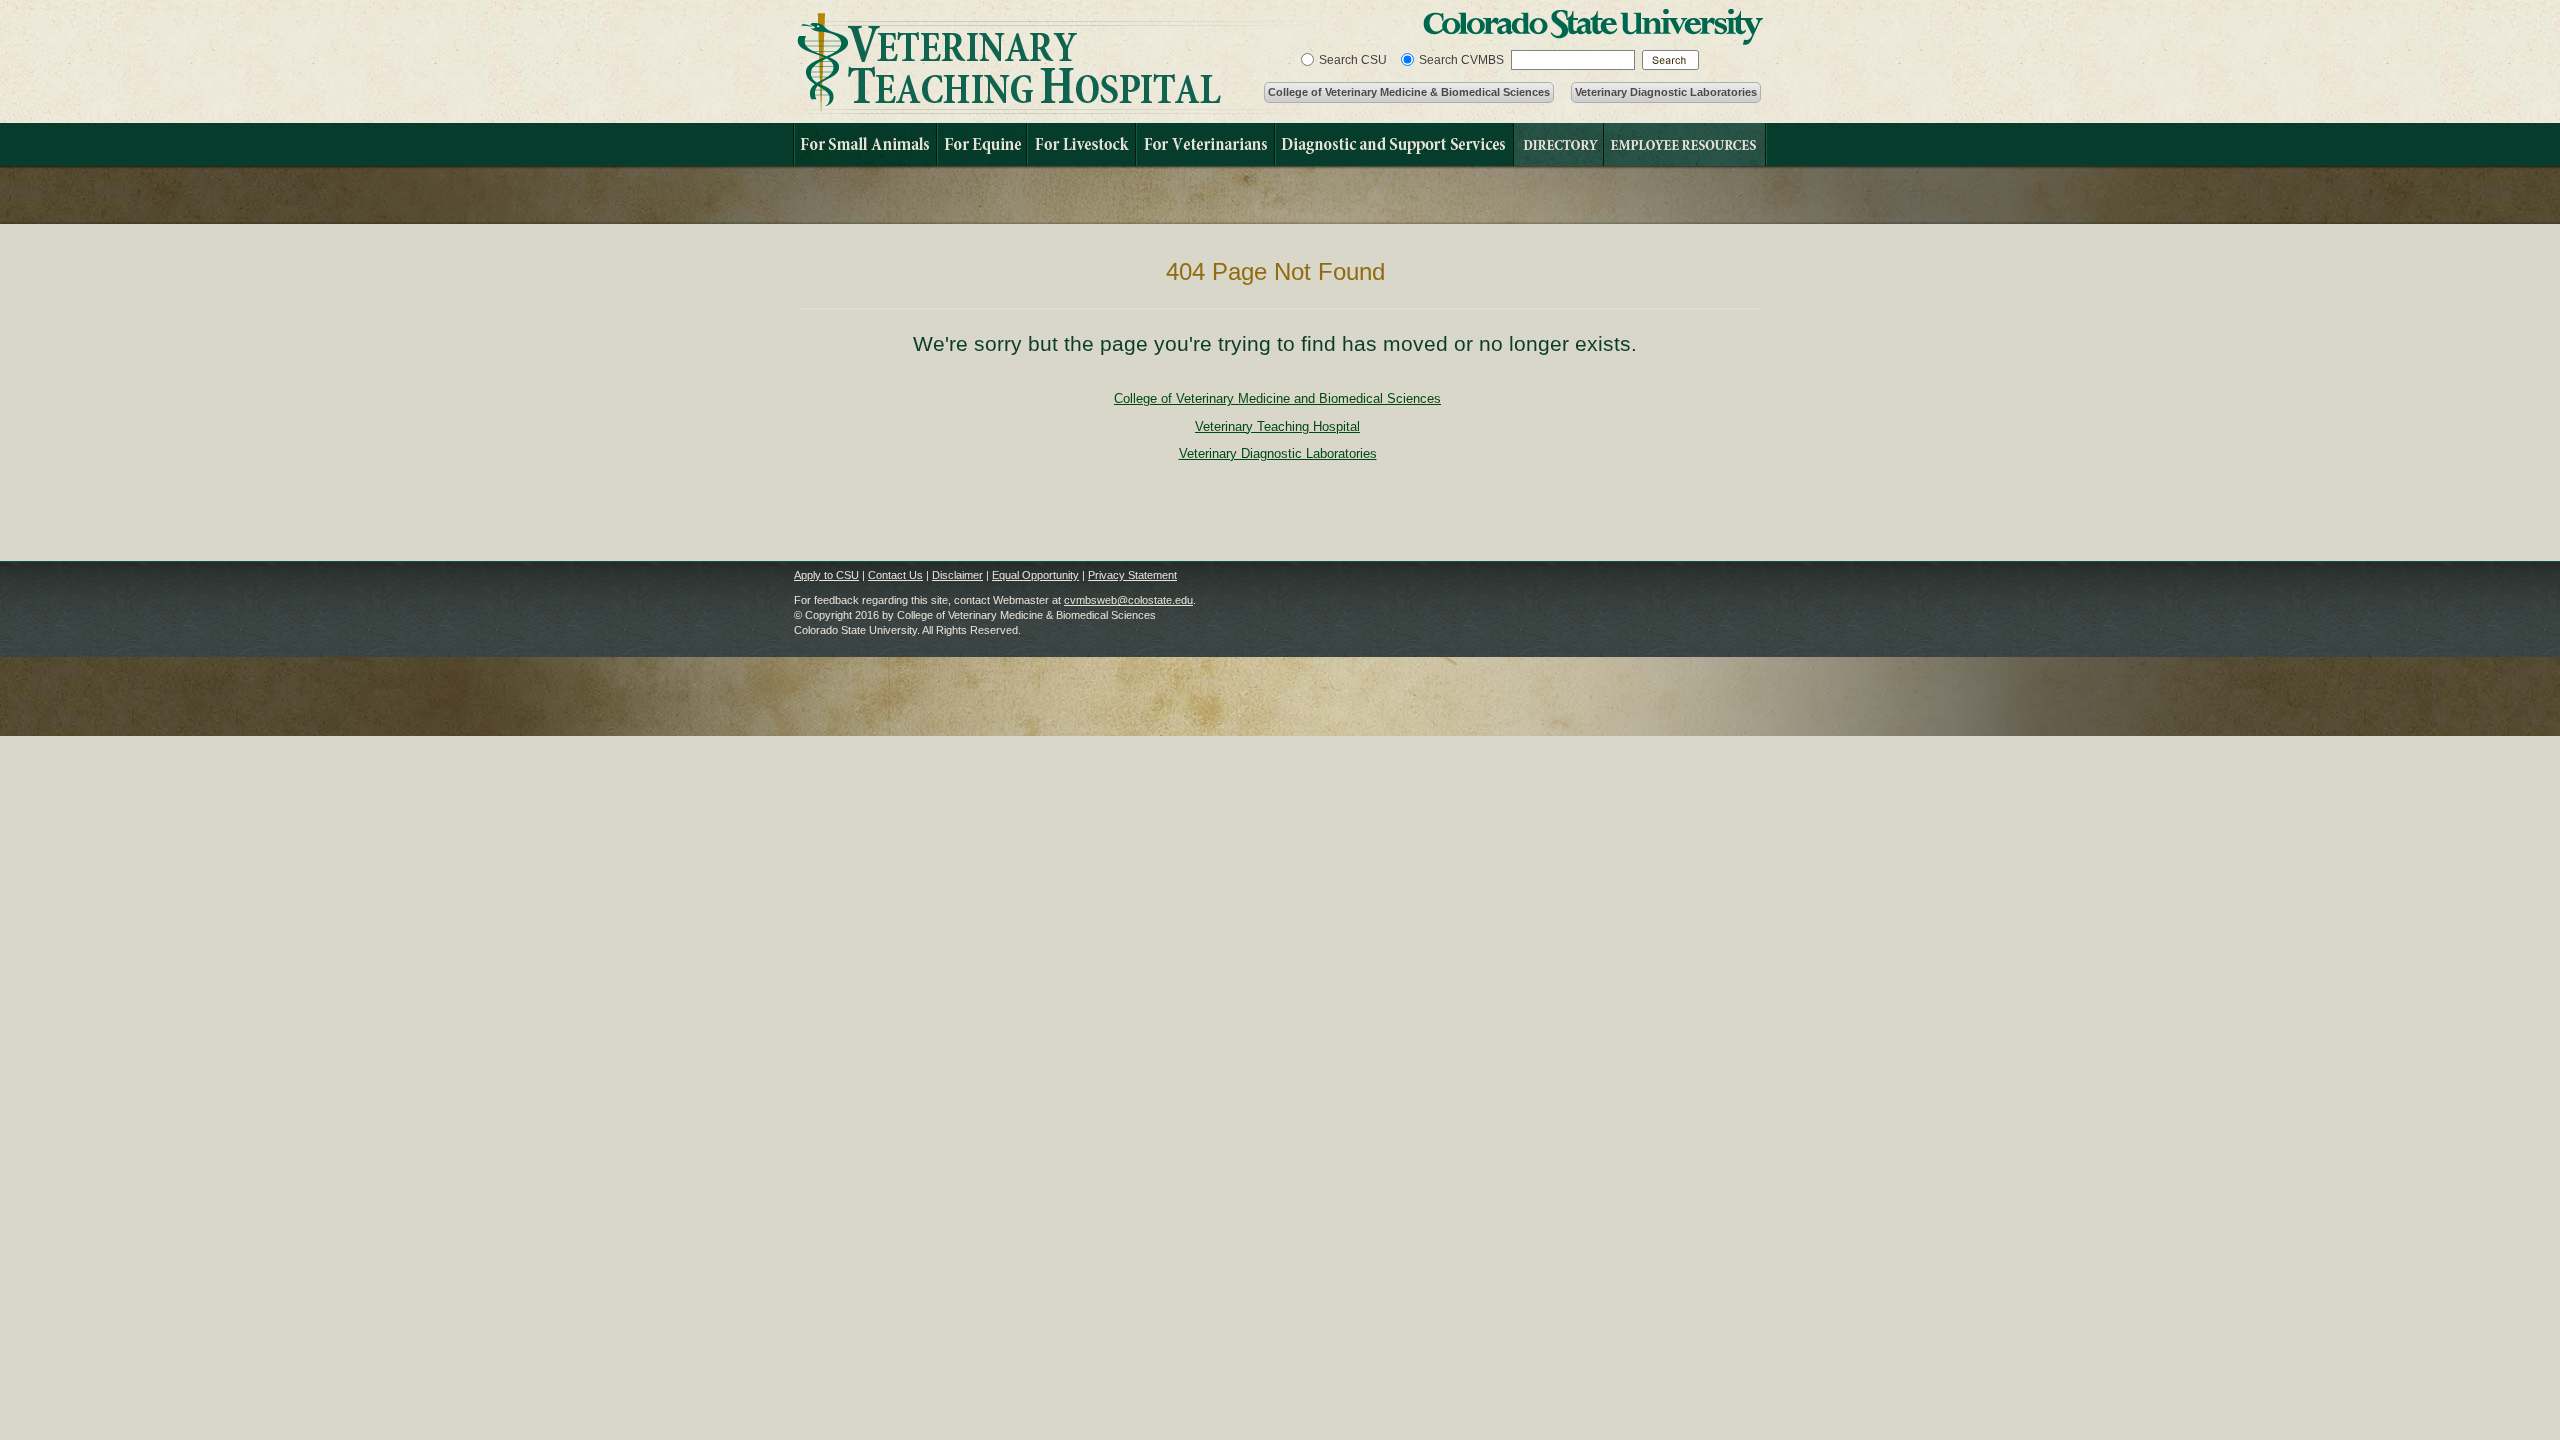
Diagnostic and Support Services (1393, 144)
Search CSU (1353, 60)
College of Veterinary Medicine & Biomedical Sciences (1409, 92)
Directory (1558, 144)
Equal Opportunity (1035, 575)
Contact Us (895, 575)
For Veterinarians (1204, 144)
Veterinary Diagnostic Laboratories (1666, 92)
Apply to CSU (826, 575)
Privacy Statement (1132, 575)
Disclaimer (957, 575)
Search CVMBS (1461, 60)
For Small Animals (864, 144)
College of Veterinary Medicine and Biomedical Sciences (1277, 398)
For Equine (981, 144)
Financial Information (1685, 144)
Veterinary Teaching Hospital (1055, 63)
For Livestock (1080, 144)
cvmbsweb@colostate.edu (1128, 600)
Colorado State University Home (1593, 27)
